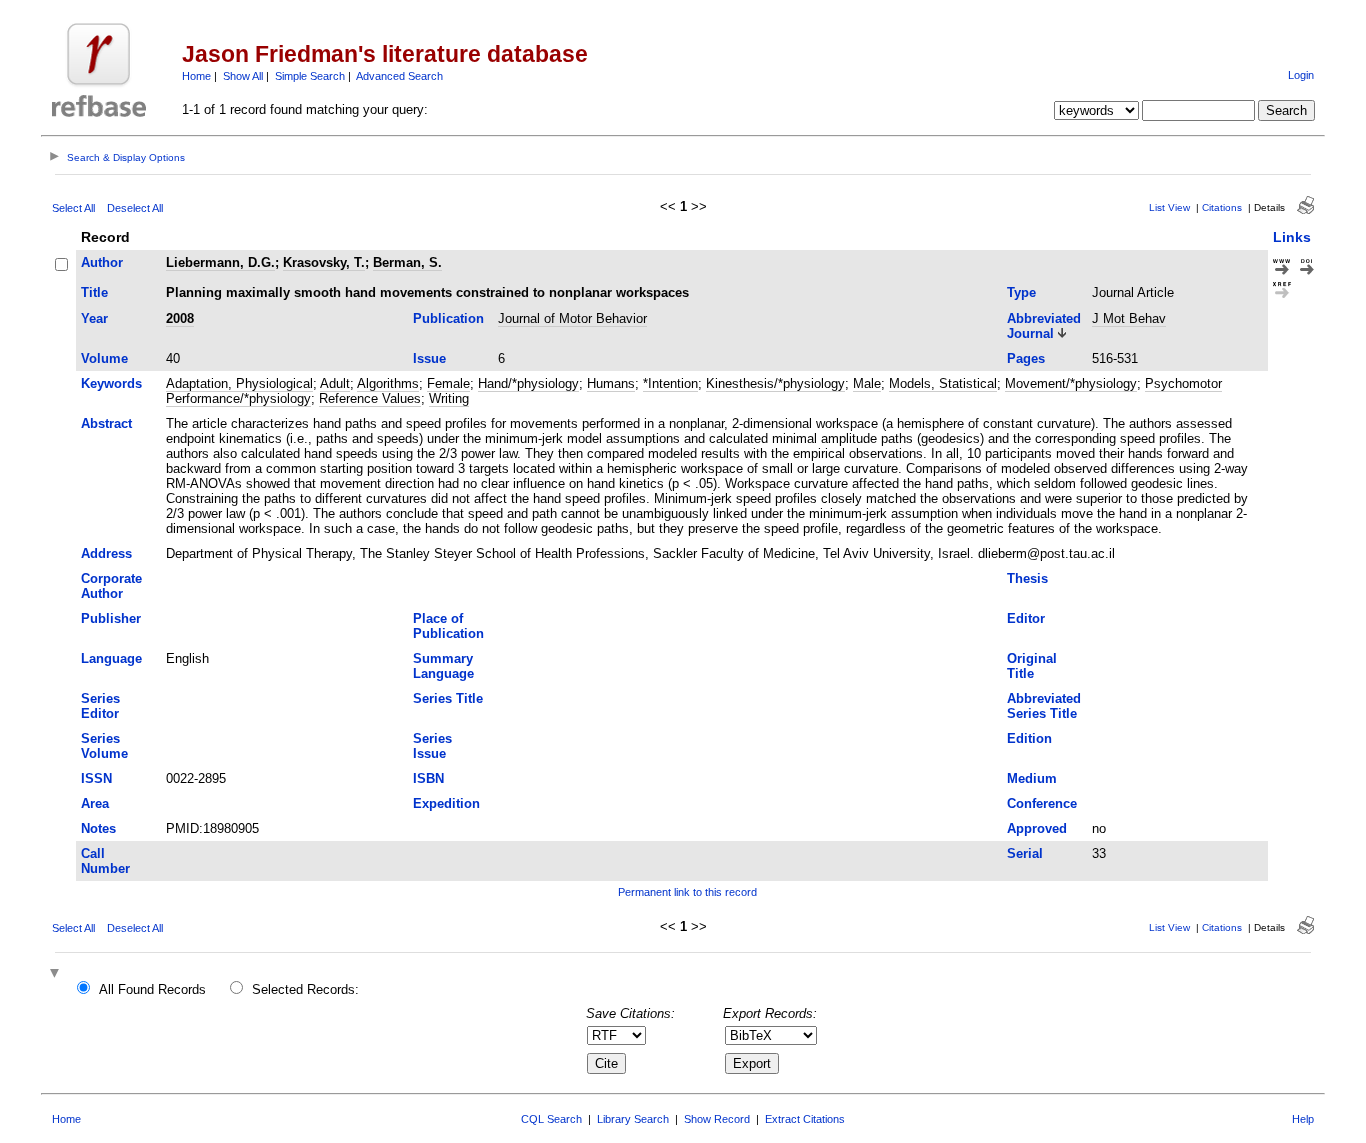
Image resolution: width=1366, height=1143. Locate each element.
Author (102, 262)
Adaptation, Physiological (239, 383)
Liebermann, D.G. (220, 262)
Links (1292, 237)
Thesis (1027, 578)
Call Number (105, 861)
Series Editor (100, 706)
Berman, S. (407, 262)
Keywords (111, 383)
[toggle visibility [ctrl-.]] (57, 974)
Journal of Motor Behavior (572, 318)
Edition (1029, 738)
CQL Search (551, 1119)
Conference (1042, 803)
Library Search (633, 1119)
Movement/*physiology (1071, 383)
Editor (1026, 618)
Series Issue (432, 746)
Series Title (448, 698)
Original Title (1032, 666)
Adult (335, 383)
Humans (611, 383)
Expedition (446, 803)
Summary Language (443, 666)
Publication (448, 318)
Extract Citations (805, 1119)
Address (106, 553)
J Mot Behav (1129, 318)
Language (111, 658)
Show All (243, 76)
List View (1169, 207)
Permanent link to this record (687, 892)
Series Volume (104, 746)
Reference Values (370, 398)
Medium (1032, 778)
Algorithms (388, 383)
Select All (73, 208)
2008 (180, 318)
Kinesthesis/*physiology (775, 383)
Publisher (111, 618)
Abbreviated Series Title (1044, 706)
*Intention (670, 383)
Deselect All (135, 208)
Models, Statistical (943, 383)
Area (95, 803)
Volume (104, 358)
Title (94, 292)
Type (1021, 292)
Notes (98, 828)
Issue (429, 358)
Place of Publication (448, 626)
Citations (1222, 207)
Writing (449, 398)
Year (94, 318)
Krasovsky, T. (324, 262)
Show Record (717, 1119)
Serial (1025, 853)
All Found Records (152, 989)
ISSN (96, 778)
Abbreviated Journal (1044, 326)
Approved (1037, 828)
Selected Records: (305, 989)
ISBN (428, 778)
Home (196, 76)
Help (1303, 1119)
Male (867, 383)
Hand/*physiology (528, 383)
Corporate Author (111, 586)
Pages (1026, 358)
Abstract (106, 423)
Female (448, 383)
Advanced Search (399, 76)
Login (1301, 75)
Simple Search (310, 76)
